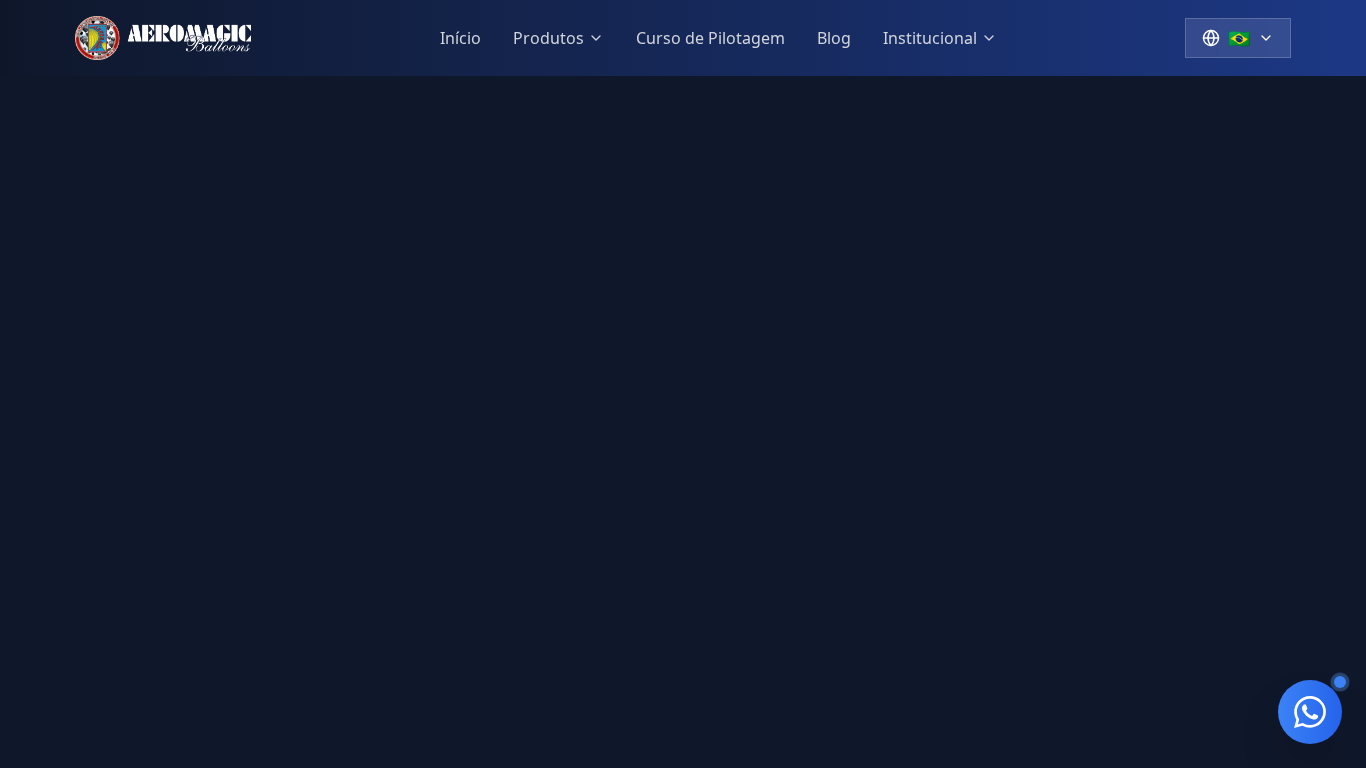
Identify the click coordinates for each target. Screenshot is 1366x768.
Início (460, 38)
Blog (834, 38)
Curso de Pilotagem (710, 38)
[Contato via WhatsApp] (1310, 712)
